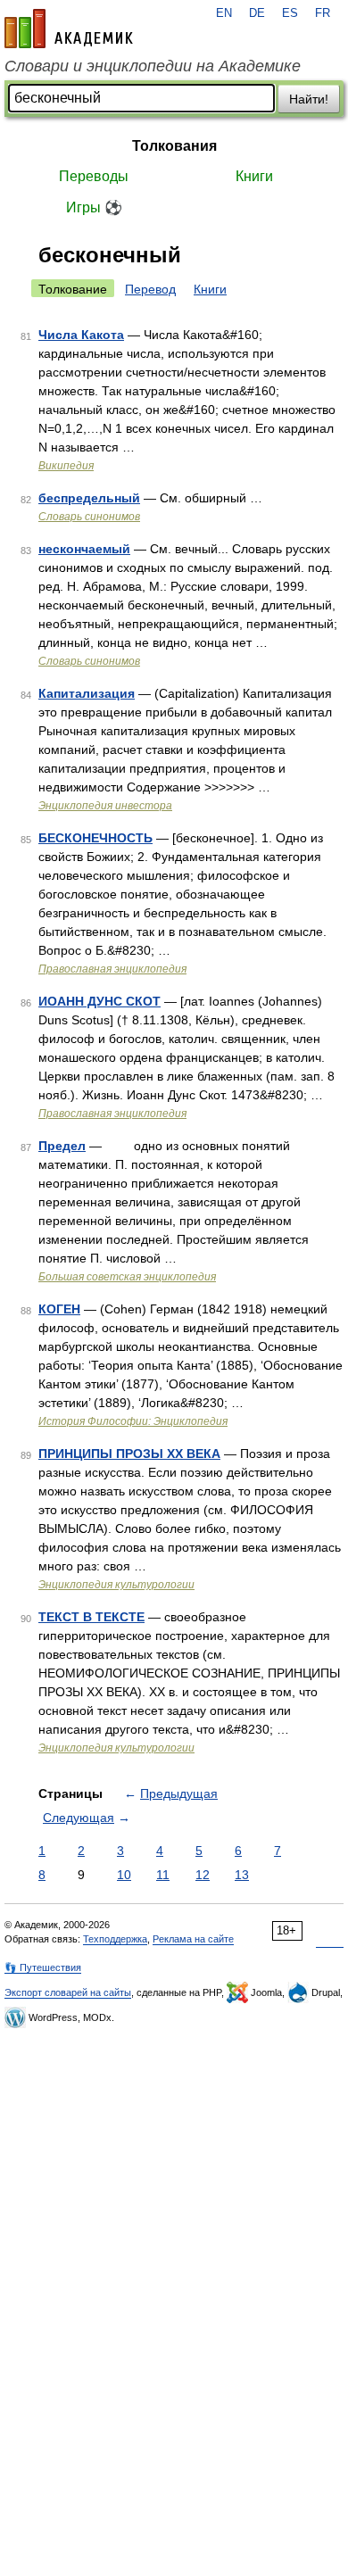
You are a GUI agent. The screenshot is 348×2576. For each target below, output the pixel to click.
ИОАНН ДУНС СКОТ (99, 1001)
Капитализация (87, 693)
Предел (62, 1146)
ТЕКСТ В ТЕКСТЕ (91, 1617)
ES (290, 13)
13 (242, 1875)
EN (224, 13)
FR (323, 13)
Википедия (66, 466)
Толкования (174, 146)
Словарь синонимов (89, 517)
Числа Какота (81, 335)
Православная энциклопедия (112, 969)
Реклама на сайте (193, 1939)
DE (257, 13)
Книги (254, 176)
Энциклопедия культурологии (116, 1585)
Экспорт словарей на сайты (68, 1992)
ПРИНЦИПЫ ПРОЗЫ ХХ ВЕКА (129, 1454)
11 (163, 1875)
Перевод (150, 289)
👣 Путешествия (43, 1967)
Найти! (309, 99)
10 (124, 1875)
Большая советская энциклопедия (127, 1277)
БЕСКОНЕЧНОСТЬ (95, 838)
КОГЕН (59, 1309)
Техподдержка (115, 1939)
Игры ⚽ (94, 207)
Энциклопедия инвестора (105, 806)
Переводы (94, 176)
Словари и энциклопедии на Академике (153, 66)
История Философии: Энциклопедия (133, 1421)
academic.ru (69, 29)
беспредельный (89, 498)
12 (203, 1875)
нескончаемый (84, 549)
